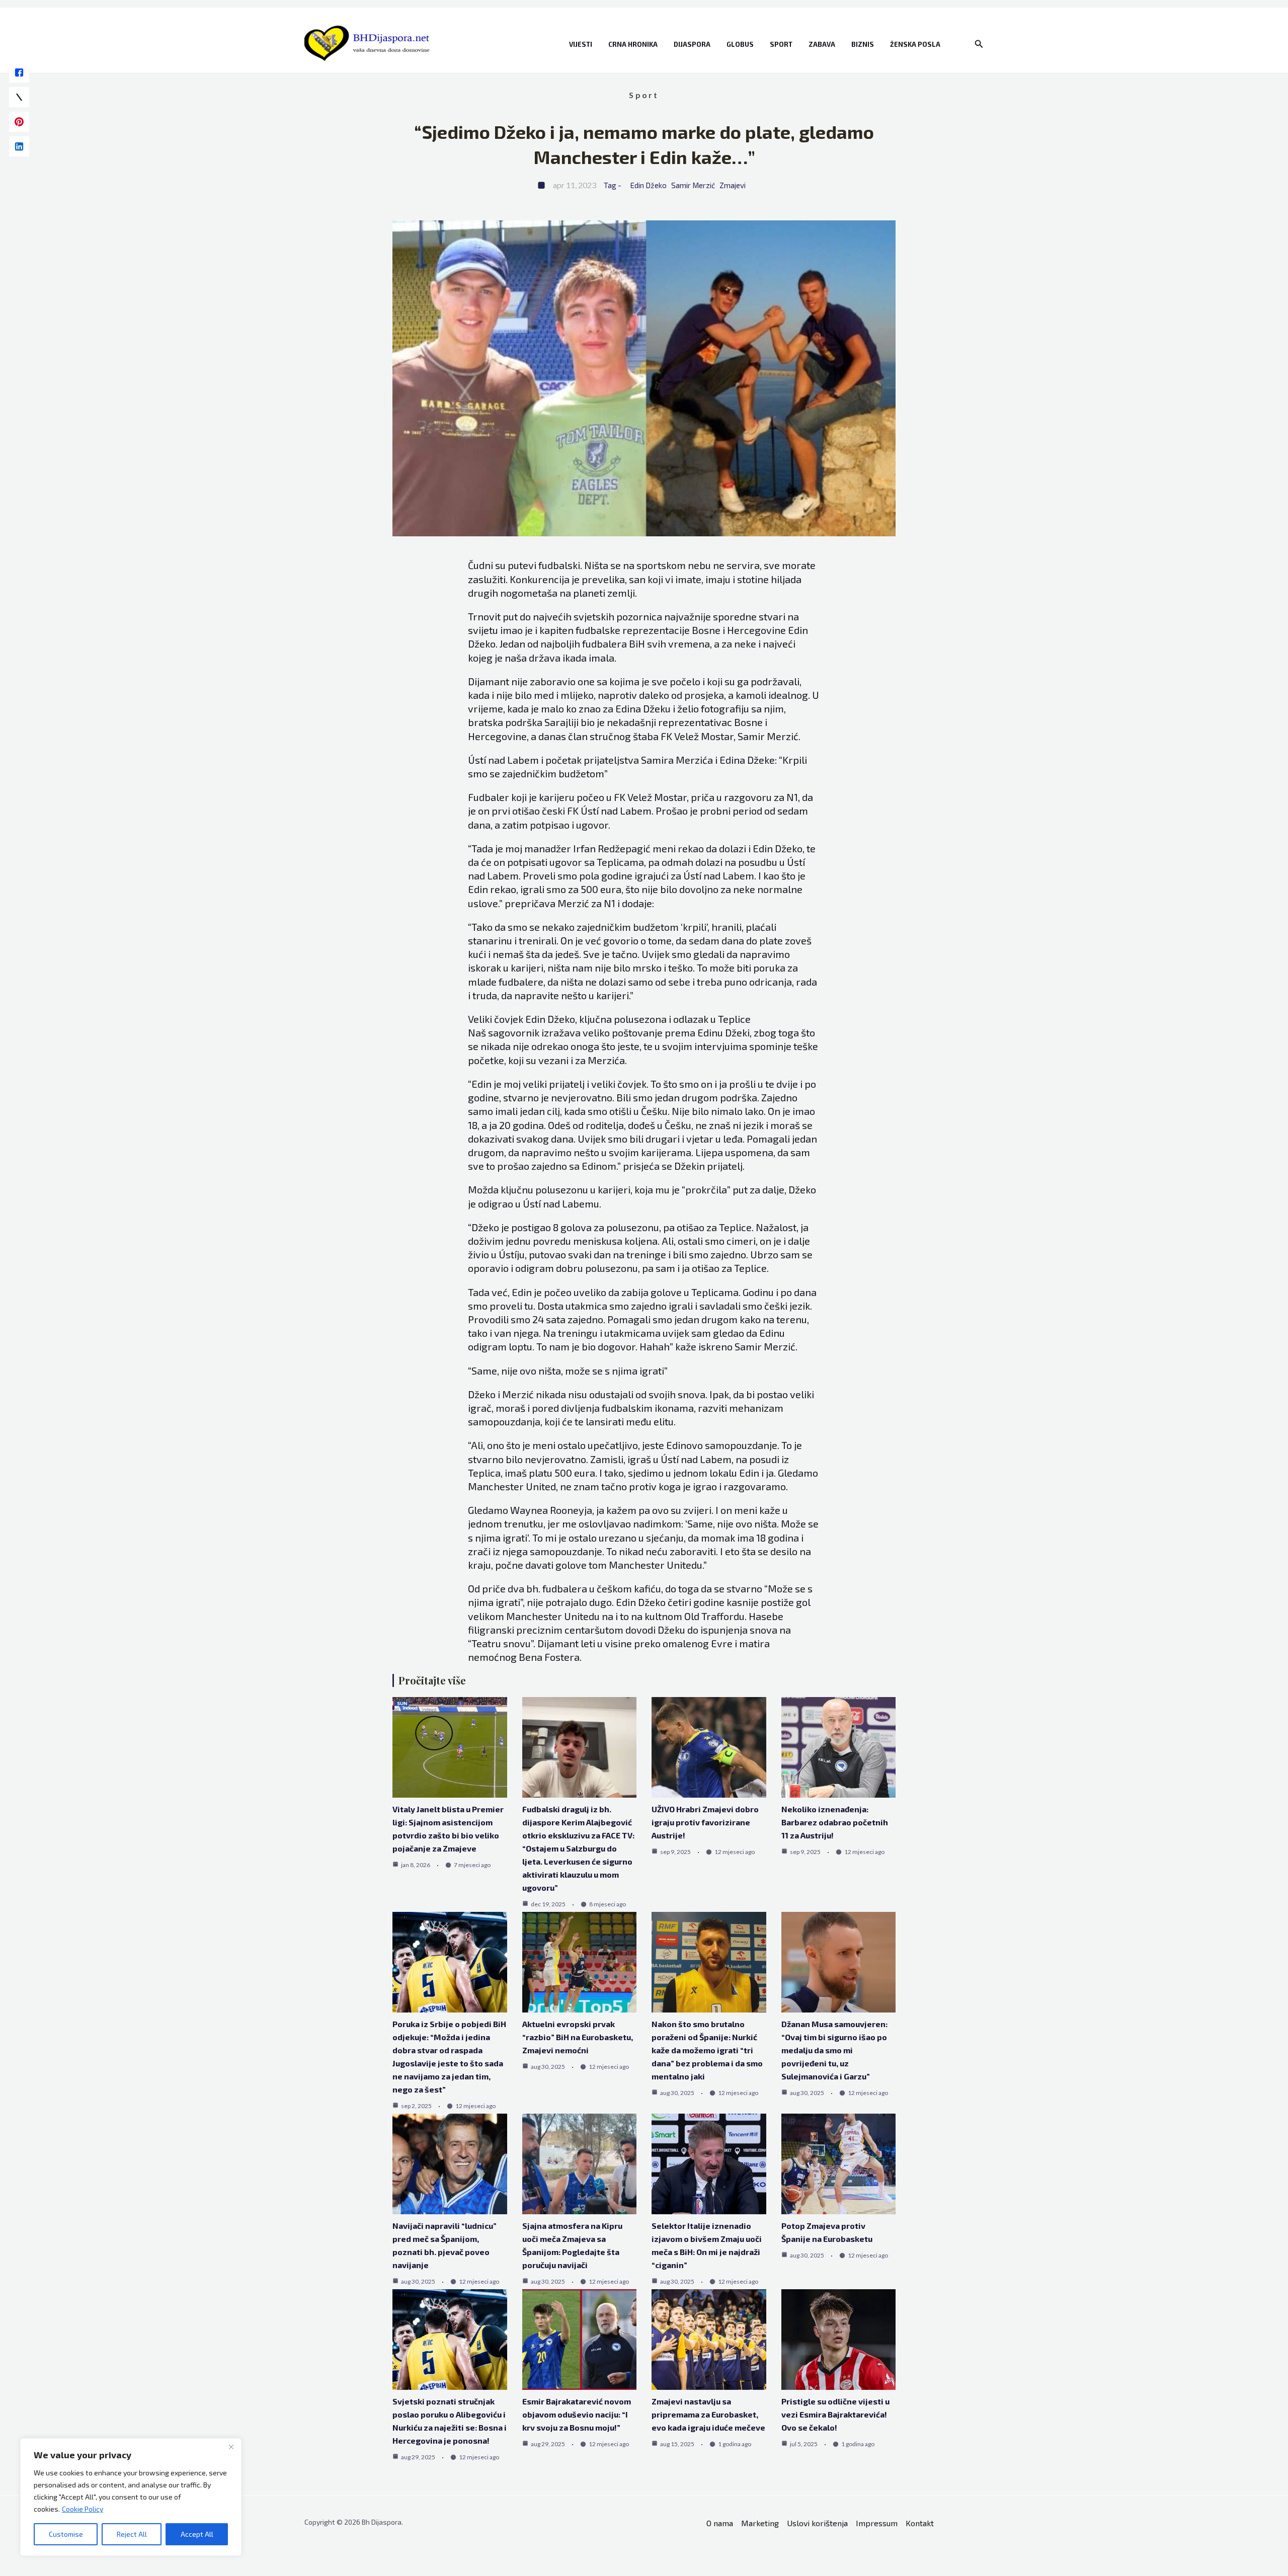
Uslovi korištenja (817, 2523)
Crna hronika (633, 44)
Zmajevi (733, 185)
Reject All (132, 2534)
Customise (66, 2534)
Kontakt (920, 2523)
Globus (740, 44)
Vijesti (581, 44)
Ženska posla (915, 44)
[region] (131, 2497)
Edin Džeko (649, 185)
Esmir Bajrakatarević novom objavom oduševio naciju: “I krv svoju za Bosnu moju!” (577, 2414)
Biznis (863, 44)
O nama (720, 2523)
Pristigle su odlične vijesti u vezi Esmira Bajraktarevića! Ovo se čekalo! (835, 2414)
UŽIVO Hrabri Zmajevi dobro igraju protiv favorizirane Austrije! (705, 1822)
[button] (979, 44)
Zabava (822, 44)
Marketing (760, 2523)
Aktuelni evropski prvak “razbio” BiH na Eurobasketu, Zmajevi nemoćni (578, 2037)
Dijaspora (692, 44)
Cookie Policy (83, 2509)
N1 (791, 797)
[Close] (231, 2447)
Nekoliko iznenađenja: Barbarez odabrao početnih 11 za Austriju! (835, 1822)
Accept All (197, 2534)
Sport (781, 44)
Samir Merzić (693, 185)
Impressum (877, 2523)
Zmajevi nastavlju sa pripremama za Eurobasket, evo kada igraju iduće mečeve (708, 2414)
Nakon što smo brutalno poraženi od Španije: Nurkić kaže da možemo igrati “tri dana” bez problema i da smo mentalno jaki (707, 2050)
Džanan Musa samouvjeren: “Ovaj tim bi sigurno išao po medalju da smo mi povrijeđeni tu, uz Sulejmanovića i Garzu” (834, 2050)
